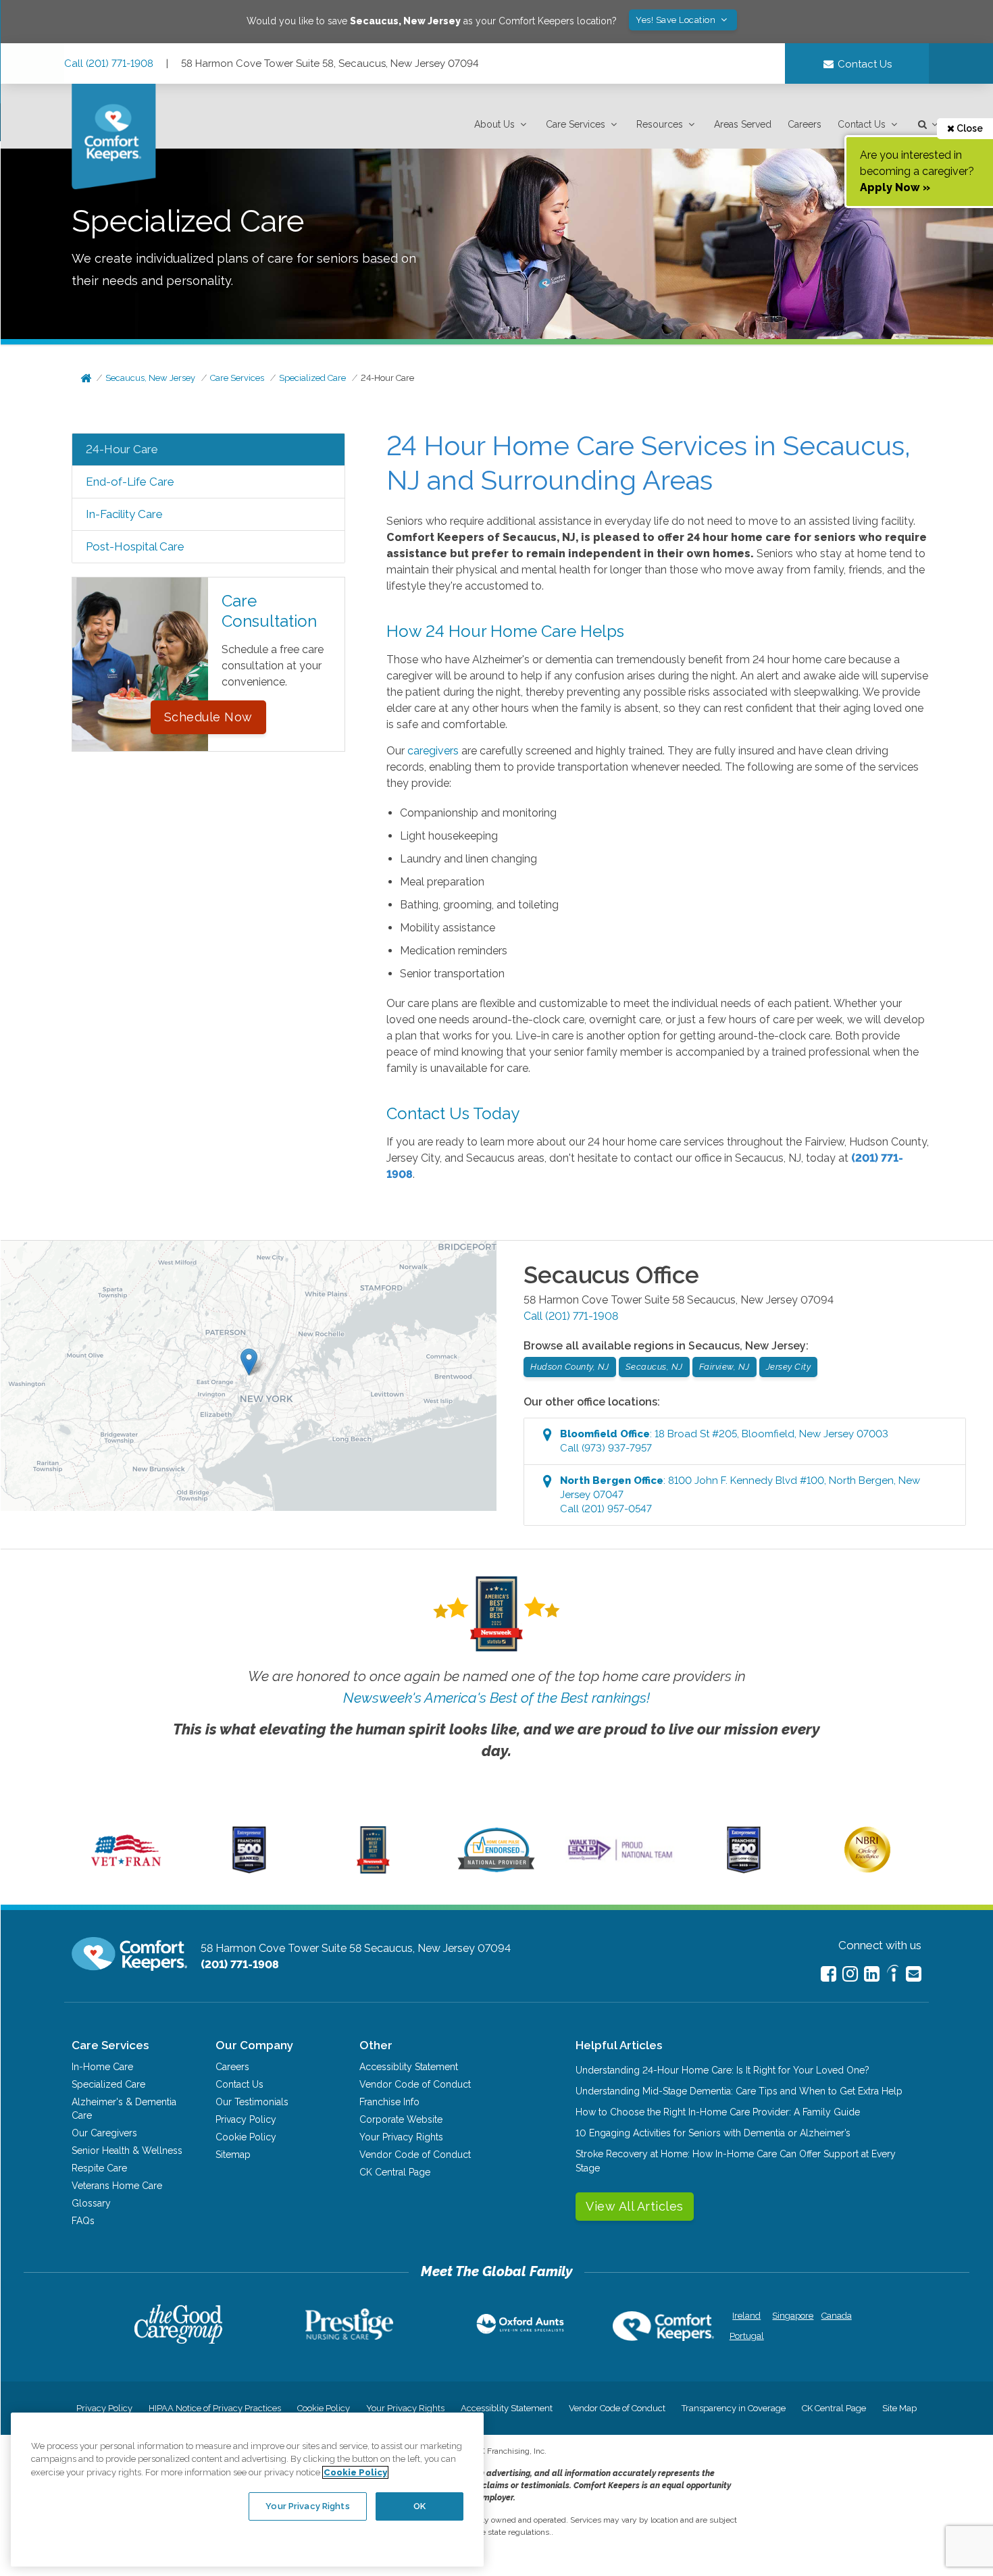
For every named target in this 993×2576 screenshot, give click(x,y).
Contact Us (862, 124)
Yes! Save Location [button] (677, 20)
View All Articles (635, 2206)
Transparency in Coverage (734, 2408)
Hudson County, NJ (570, 1367)
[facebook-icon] (829, 1974)
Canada (837, 2316)
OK (419, 2506)
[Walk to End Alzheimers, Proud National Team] (620, 1860)
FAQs (83, 2221)
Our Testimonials (252, 2102)
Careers (805, 124)
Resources (660, 124)
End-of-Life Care (130, 482)
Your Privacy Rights (401, 2137)
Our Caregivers (104, 2133)
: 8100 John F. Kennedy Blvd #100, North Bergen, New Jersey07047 (740, 1495)
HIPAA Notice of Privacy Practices (215, 2408)
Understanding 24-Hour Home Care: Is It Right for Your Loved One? (722, 2070)
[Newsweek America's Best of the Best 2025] (373, 1870)
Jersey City (789, 1367)
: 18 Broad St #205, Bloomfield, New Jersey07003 (724, 1441)
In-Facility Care (124, 514)
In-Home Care (102, 2067)
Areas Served (743, 124)
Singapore (791, 2316)
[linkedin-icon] (872, 1974)
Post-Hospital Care (135, 546)
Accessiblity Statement (409, 2067)
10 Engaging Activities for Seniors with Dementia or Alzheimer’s (713, 2133)
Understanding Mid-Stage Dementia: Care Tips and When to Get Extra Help (739, 2091)
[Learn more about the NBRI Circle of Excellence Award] (867, 1870)
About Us (494, 124)
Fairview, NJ (724, 1367)
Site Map (899, 2408)
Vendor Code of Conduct (415, 2084)
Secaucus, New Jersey (150, 378)
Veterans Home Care (117, 2186)
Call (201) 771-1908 (109, 63)
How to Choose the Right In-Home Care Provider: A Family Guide (718, 2112)
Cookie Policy (246, 2137)
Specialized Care (312, 378)
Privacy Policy (246, 2119)
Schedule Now (208, 717)
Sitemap (233, 2155)
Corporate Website (401, 2119)
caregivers (433, 751)
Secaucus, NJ (654, 1367)
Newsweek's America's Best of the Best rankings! (496, 1698)
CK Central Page (395, 2172)
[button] (502, 125)
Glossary (91, 2203)
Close (969, 128)
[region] (247, 2490)
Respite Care (99, 2168)
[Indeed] (893, 1975)
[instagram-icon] (850, 1974)
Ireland (746, 2316)
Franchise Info (389, 2102)
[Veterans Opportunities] (126, 1870)
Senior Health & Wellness (127, 2150)
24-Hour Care (387, 378)
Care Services (576, 124)
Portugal (747, 2336)
